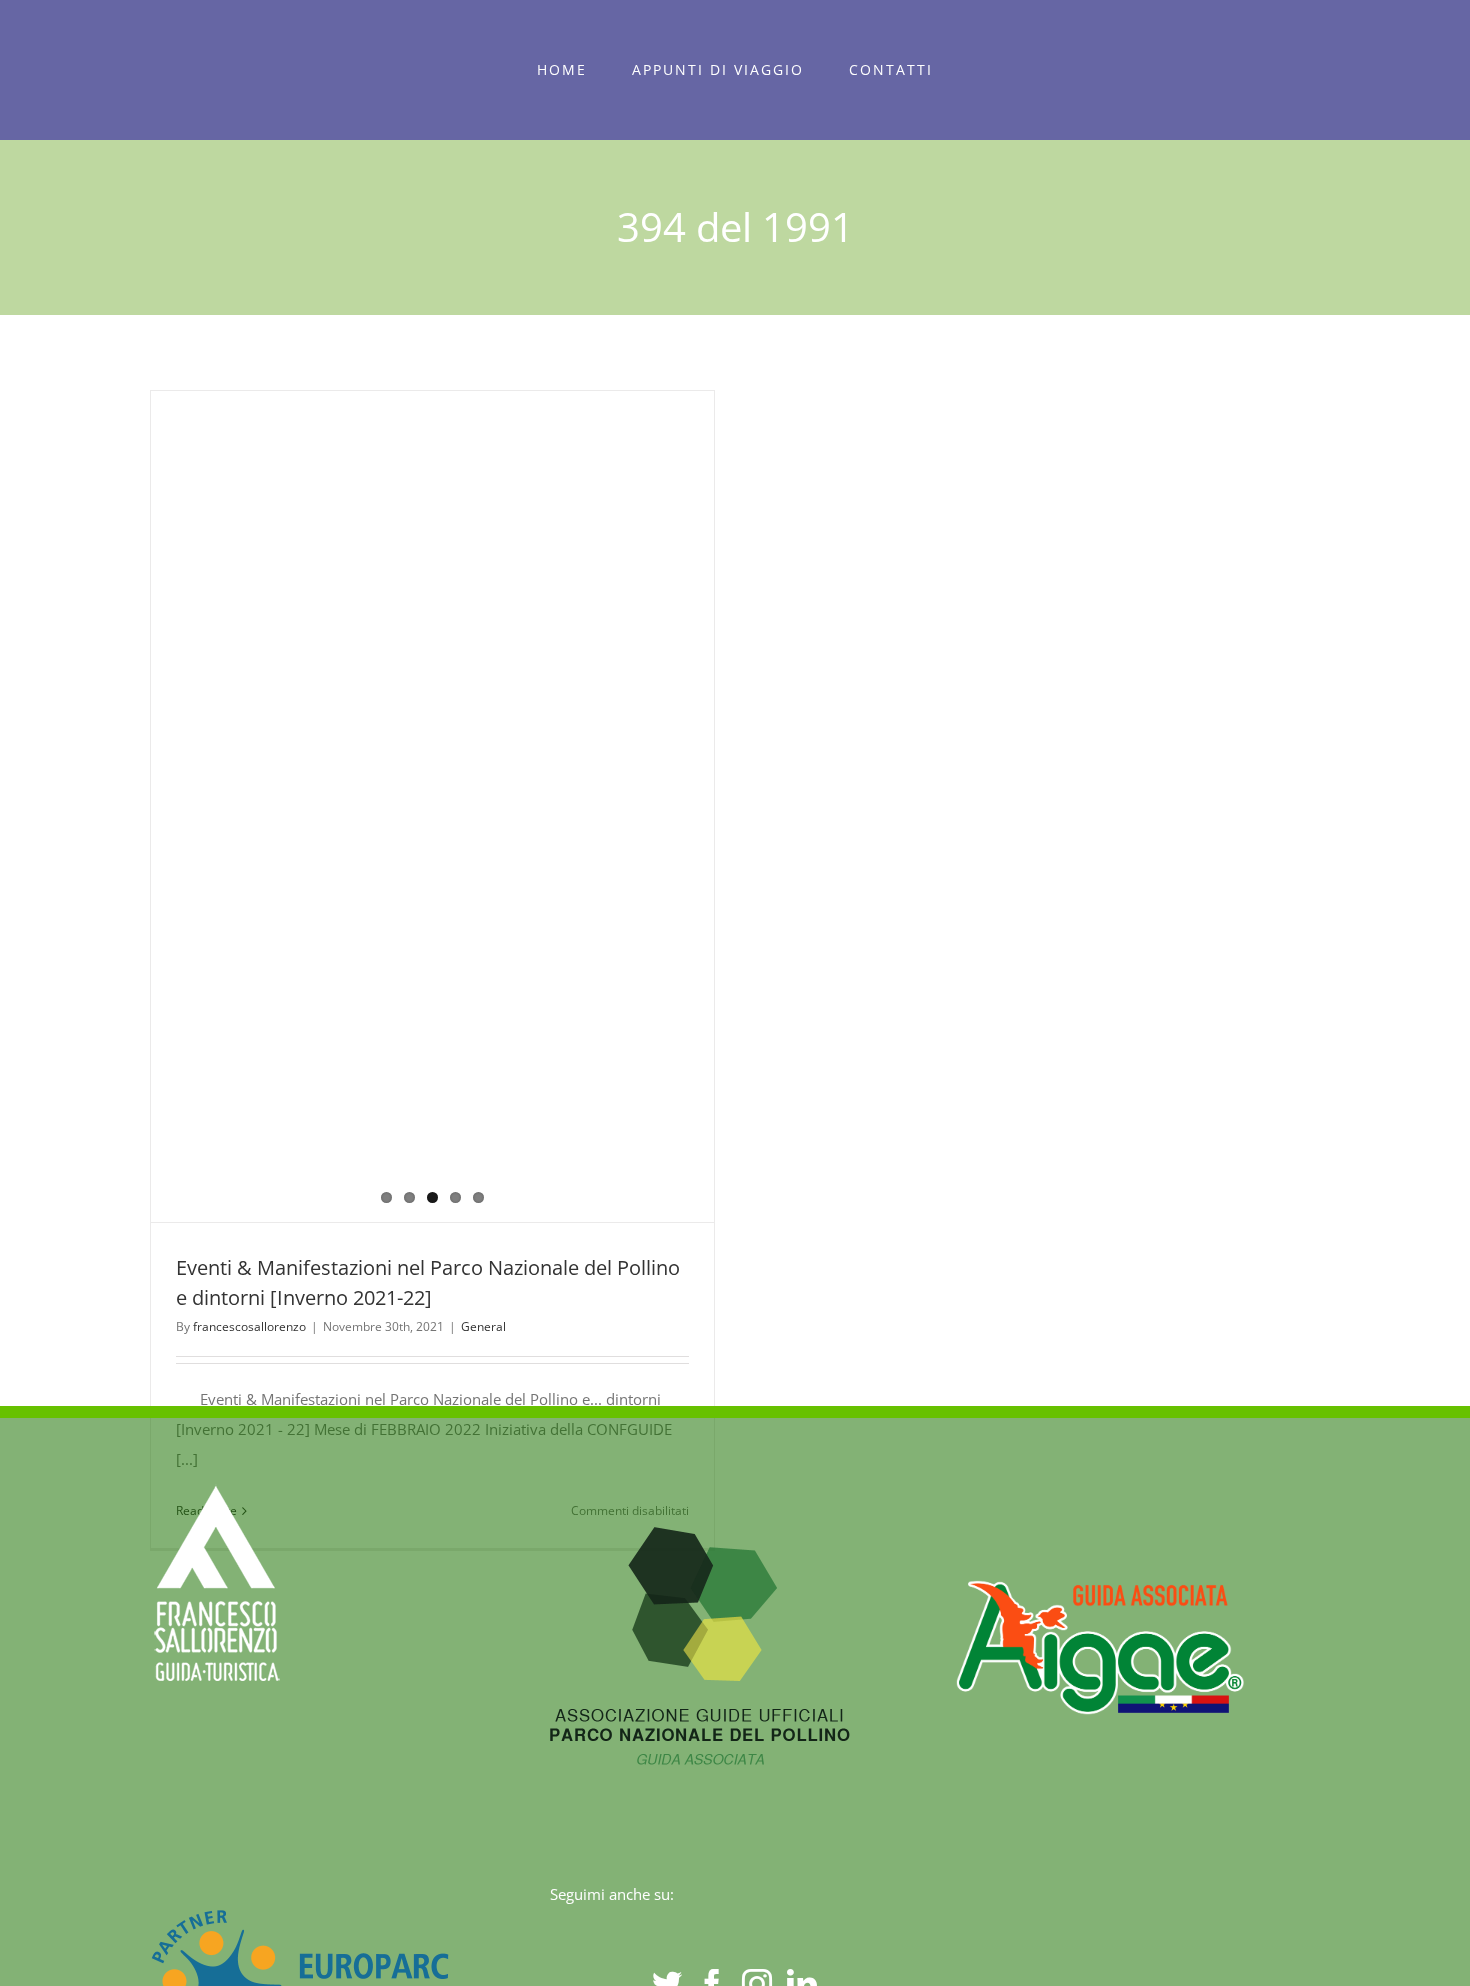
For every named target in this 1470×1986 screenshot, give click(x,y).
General (483, 1326)
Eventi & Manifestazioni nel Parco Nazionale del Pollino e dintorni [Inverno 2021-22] (396, 807)
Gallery (469, 807)
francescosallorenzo (249, 1326)
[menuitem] (562, 70)
